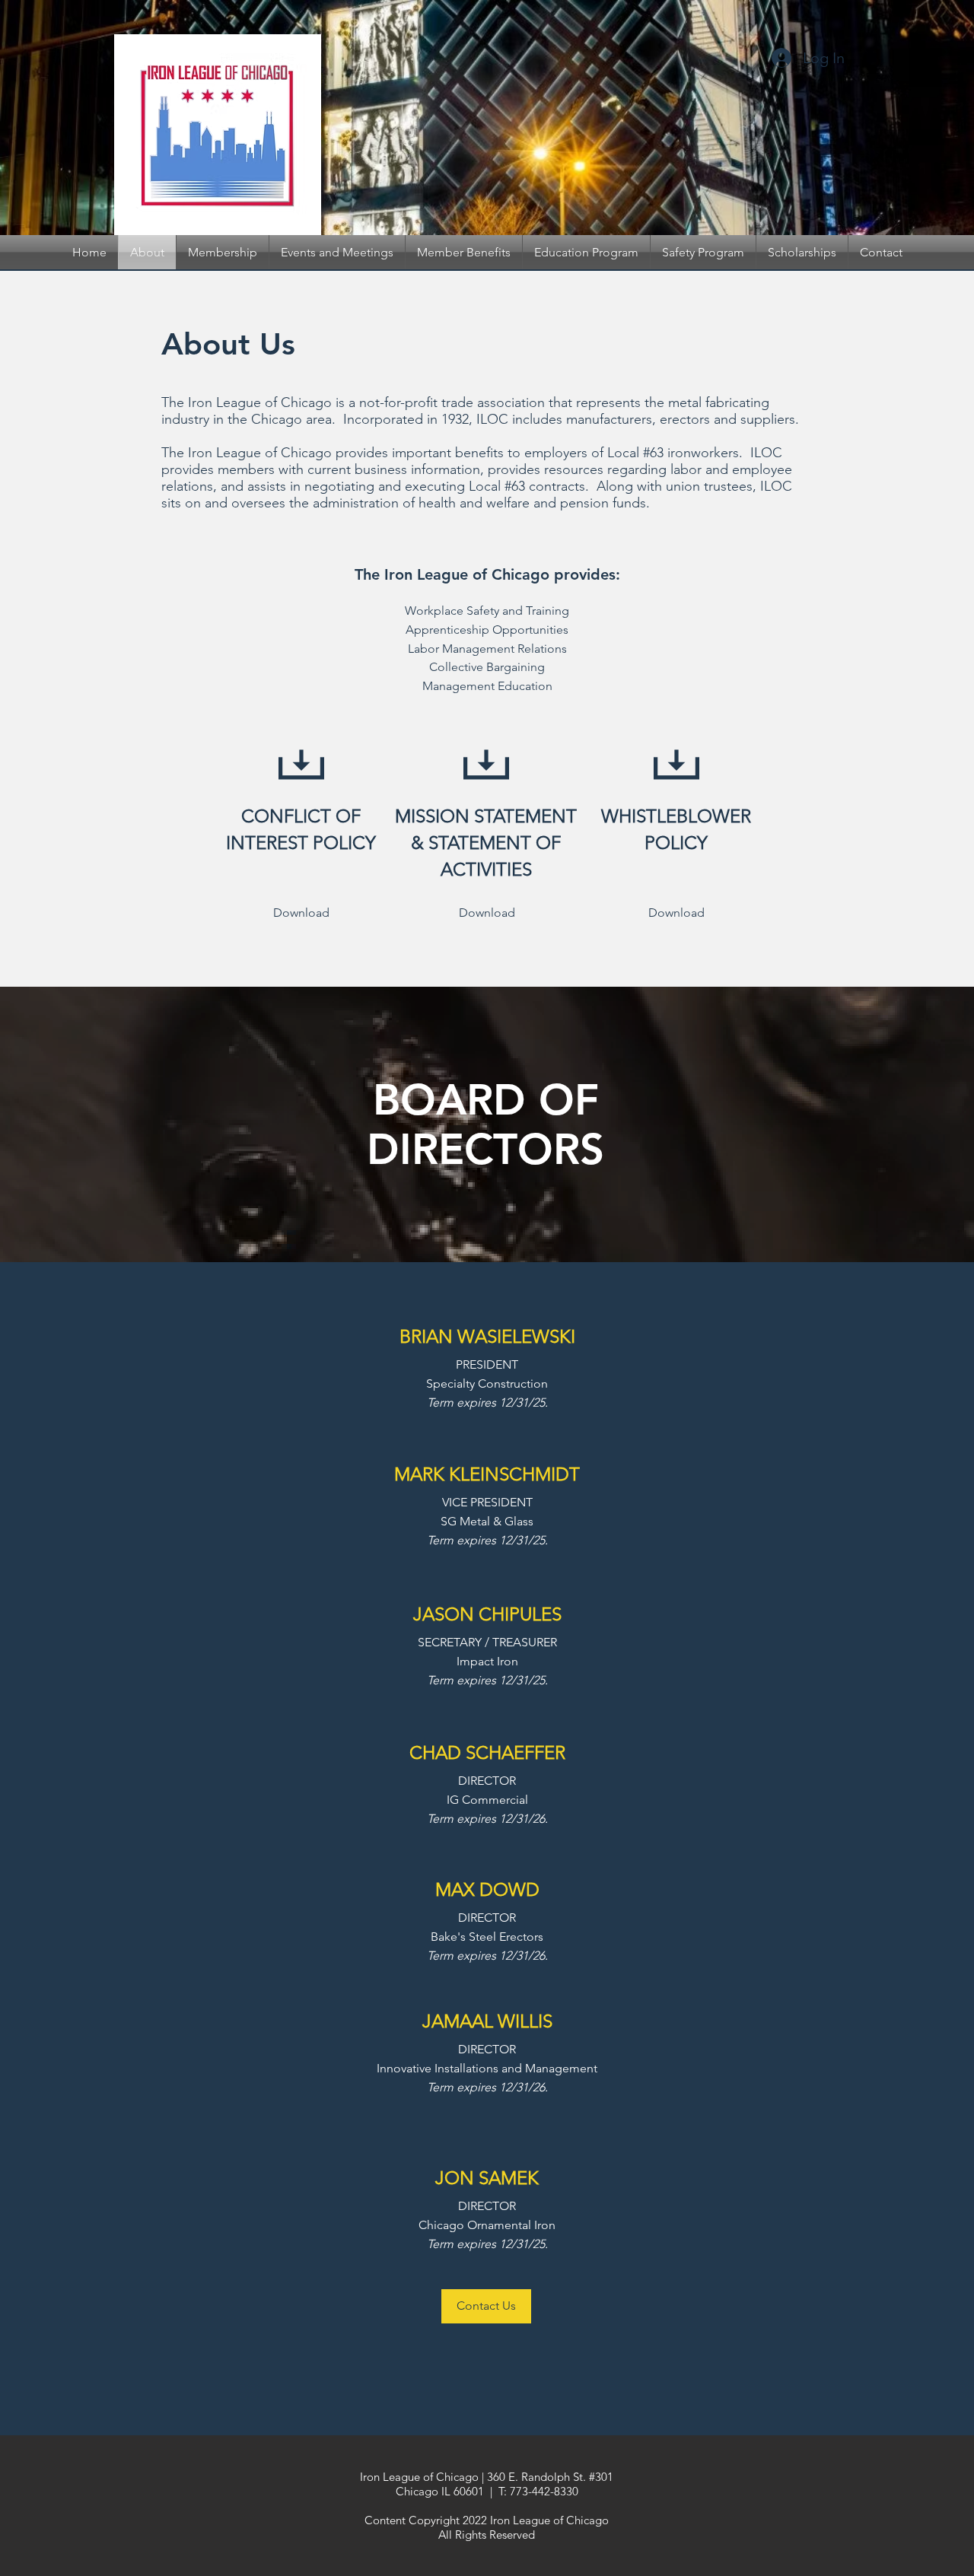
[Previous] (86, 118)
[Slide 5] (473, 197)
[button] (486, 2306)
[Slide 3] (514, 197)
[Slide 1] (487, 197)
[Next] (888, 118)
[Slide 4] (501, 197)
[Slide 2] (460, 197)
